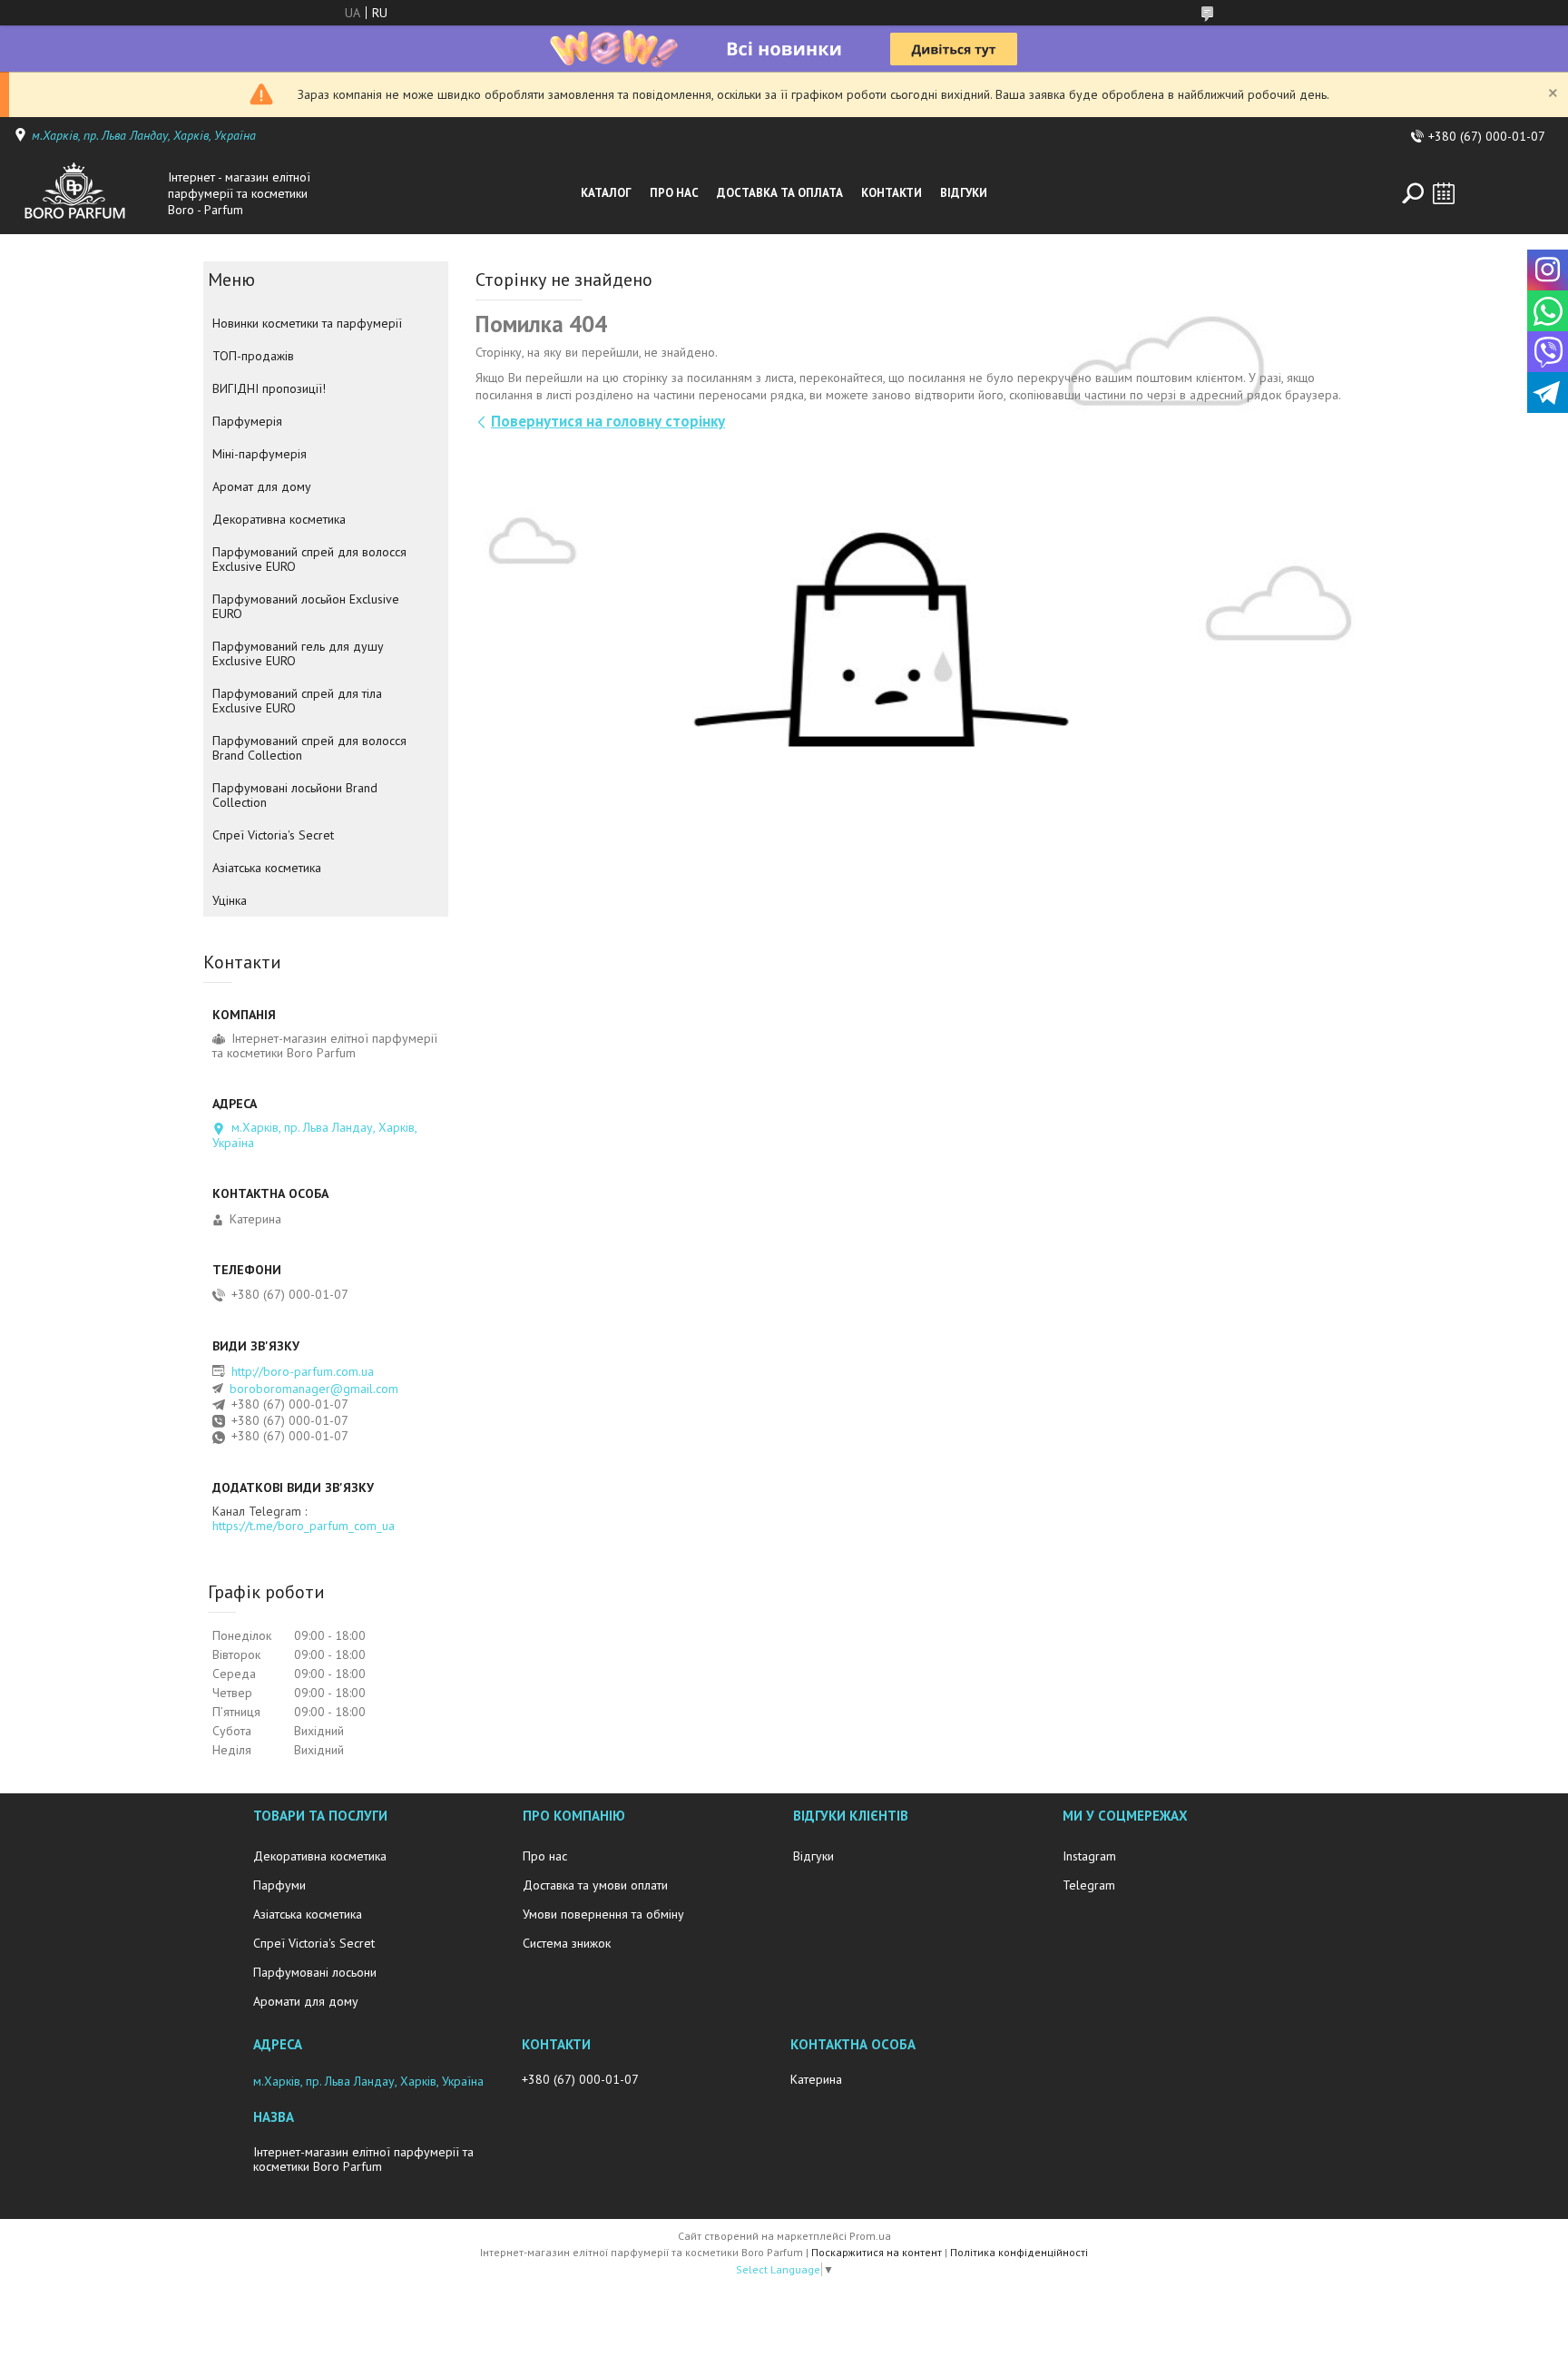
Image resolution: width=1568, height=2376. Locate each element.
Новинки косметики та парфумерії (307, 323)
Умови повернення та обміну (603, 1914)
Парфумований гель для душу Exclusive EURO (298, 653)
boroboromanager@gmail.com (314, 1389)
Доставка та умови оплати (595, 1885)
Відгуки (964, 193)
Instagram (1089, 1856)
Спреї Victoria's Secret (273, 835)
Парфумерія (247, 421)
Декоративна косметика (279, 519)
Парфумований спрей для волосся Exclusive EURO (309, 559)
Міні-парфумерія (260, 454)
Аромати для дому (306, 2001)
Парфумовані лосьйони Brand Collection (295, 795)
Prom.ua (870, 2236)
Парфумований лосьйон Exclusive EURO (306, 606)
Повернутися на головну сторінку (608, 421)
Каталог (606, 193)
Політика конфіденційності (1019, 2252)
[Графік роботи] (1444, 193)
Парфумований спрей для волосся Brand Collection (309, 748)
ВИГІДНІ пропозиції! (269, 388)
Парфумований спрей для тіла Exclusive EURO (297, 701)
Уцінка (230, 900)
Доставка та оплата (780, 193)
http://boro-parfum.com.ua (303, 1371)
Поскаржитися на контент (877, 2252)
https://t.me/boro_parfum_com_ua (304, 1526)
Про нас (674, 193)
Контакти (892, 193)
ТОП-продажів (253, 356)
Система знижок (567, 1943)
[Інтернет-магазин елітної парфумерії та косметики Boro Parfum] (86, 193)
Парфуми (279, 1885)
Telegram (1089, 1885)
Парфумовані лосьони (315, 1972)
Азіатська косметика (267, 868)
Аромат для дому (262, 486)
